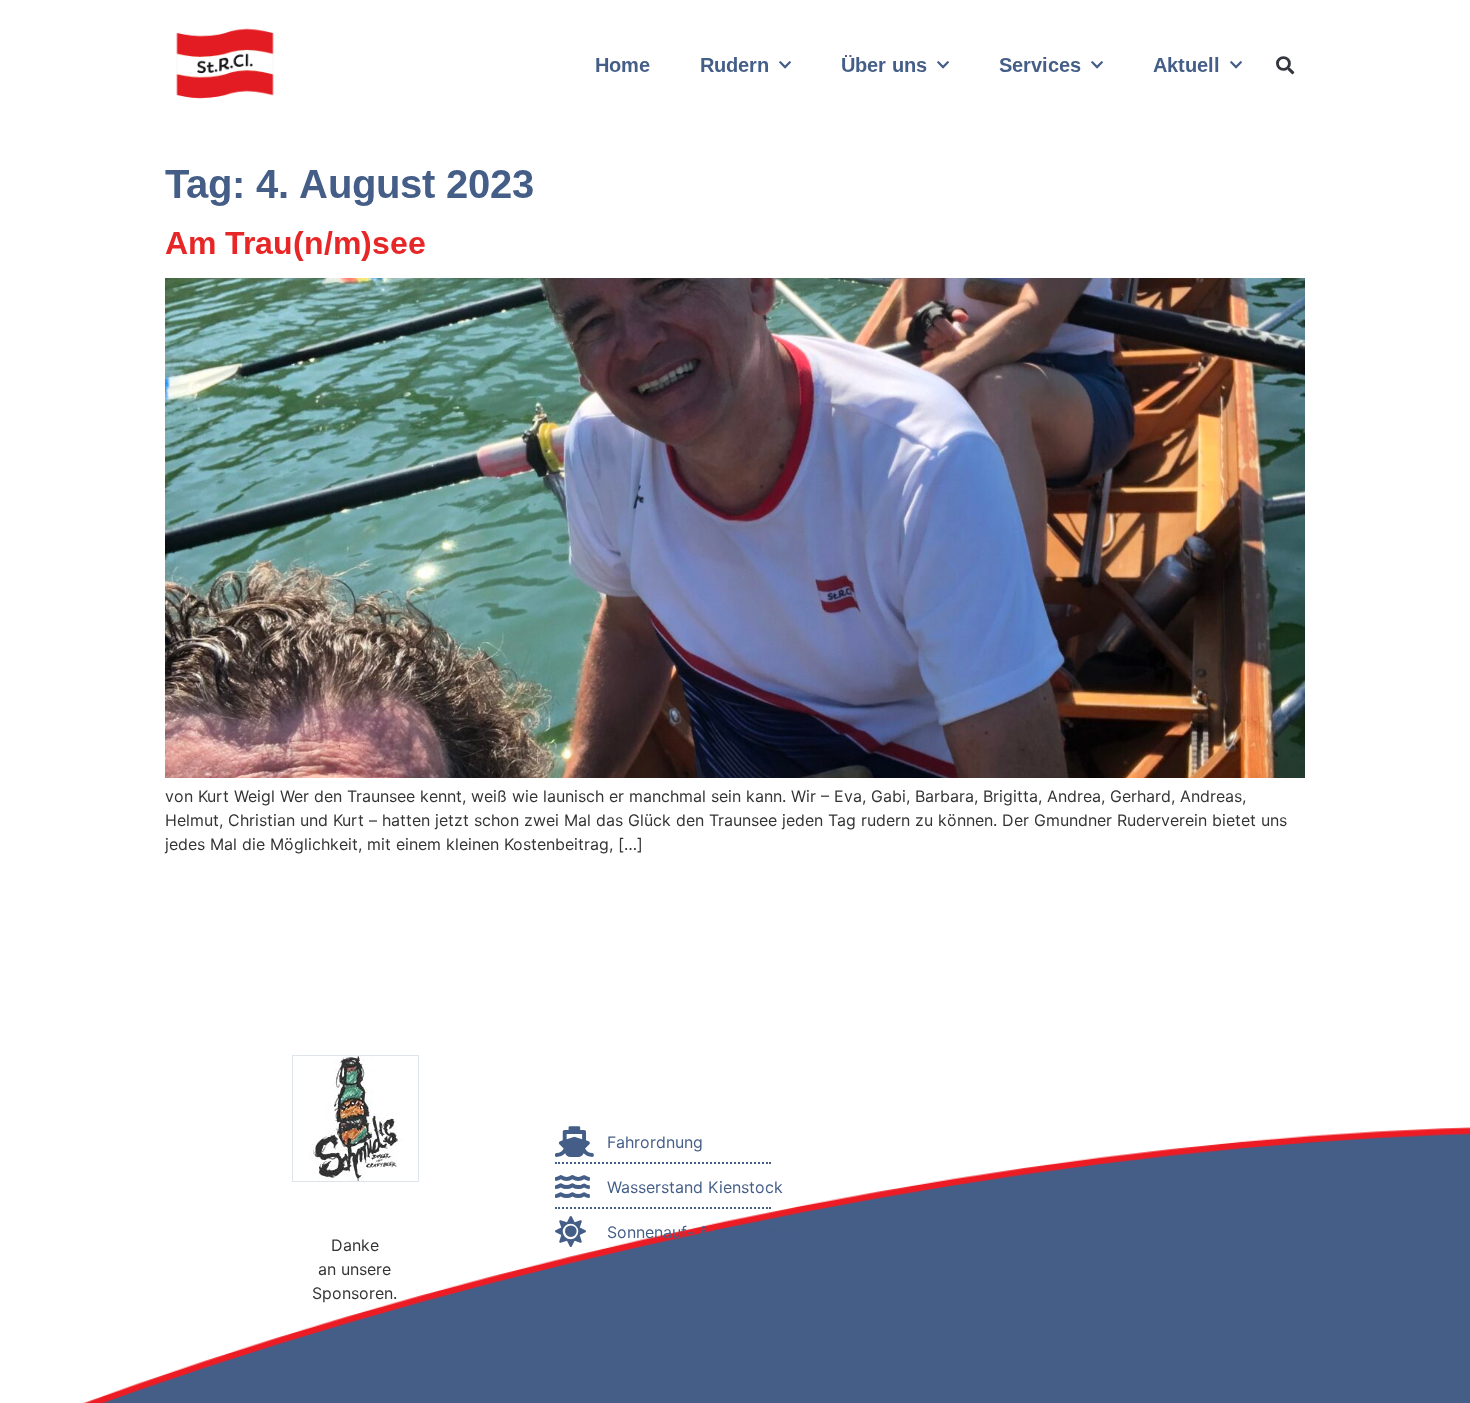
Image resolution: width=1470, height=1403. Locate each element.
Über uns (884, 65)
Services (1040, 65)
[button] (1284, 65)
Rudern (734, 65)
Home (622, 65)
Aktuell (1186, 65)
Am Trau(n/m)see (295, 243)
